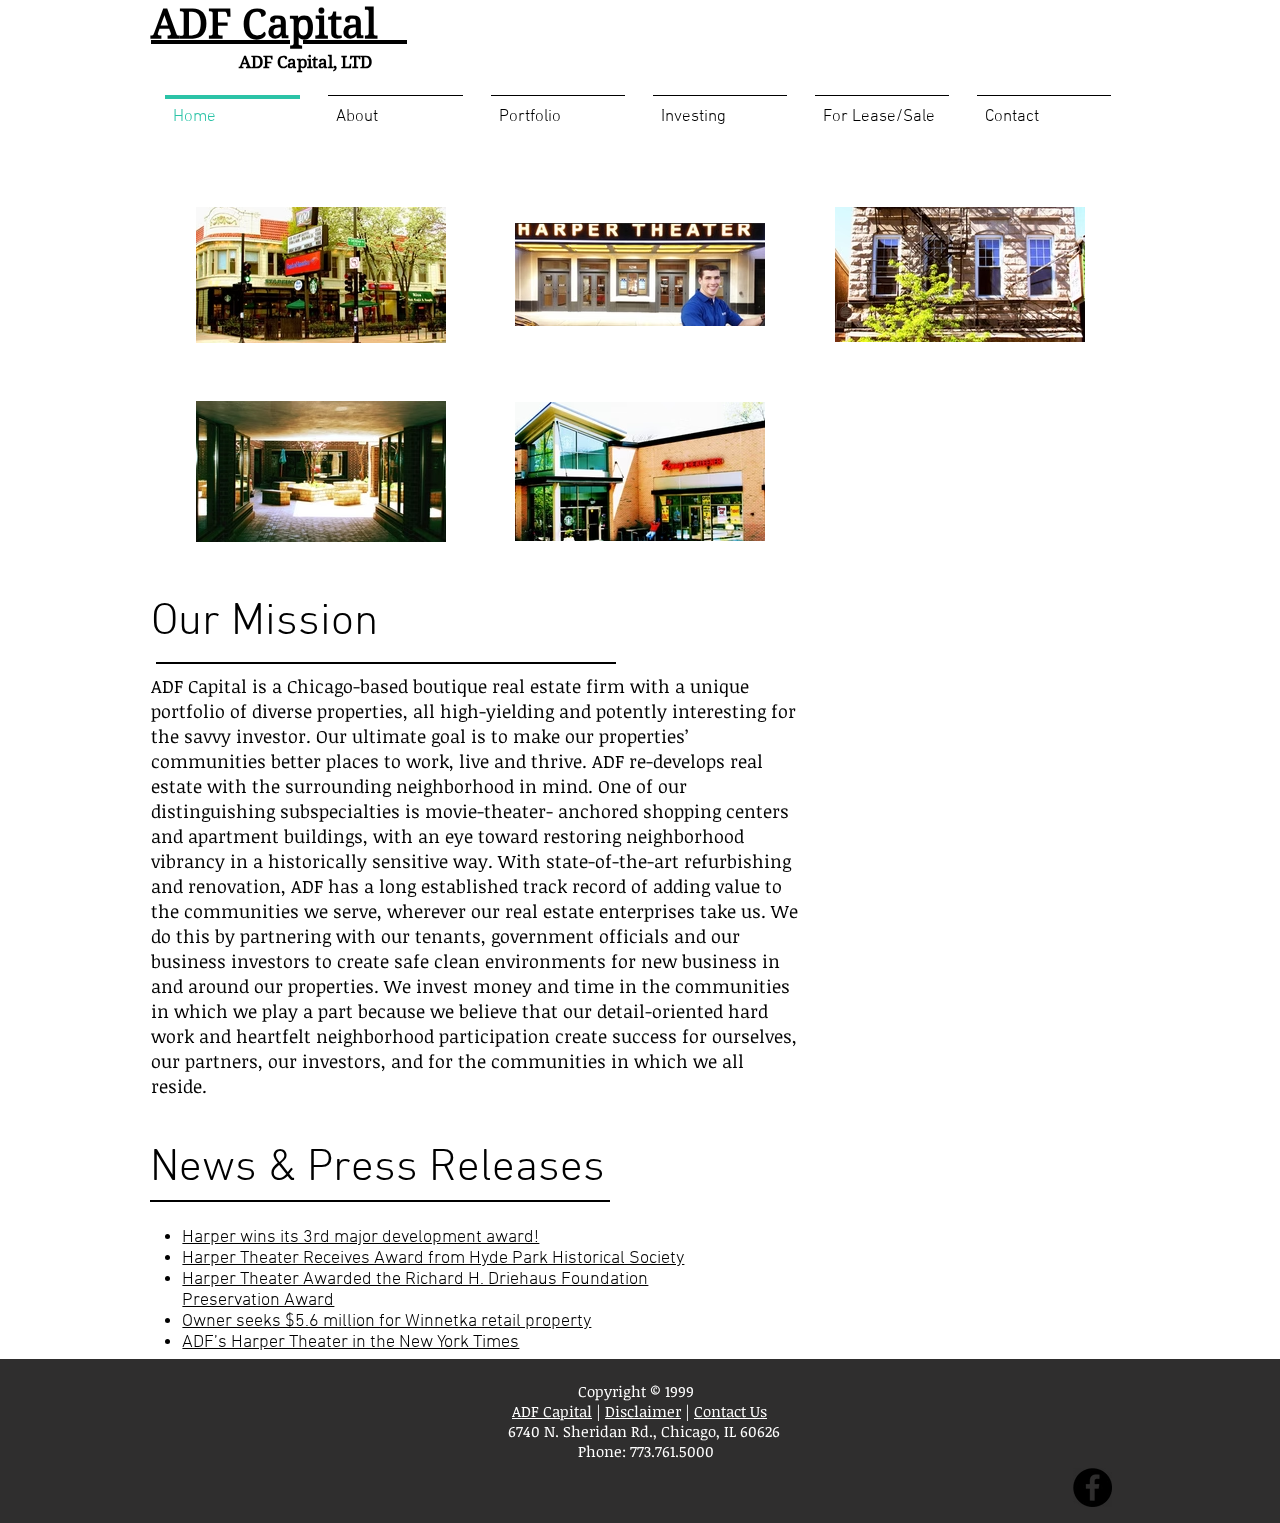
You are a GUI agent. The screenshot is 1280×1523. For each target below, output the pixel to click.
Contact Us (730, 1411)
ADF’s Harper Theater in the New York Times (350, 1342)
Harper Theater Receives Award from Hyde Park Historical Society (433, 1258)
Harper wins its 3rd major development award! (360, 1237)
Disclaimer (643, 1411)
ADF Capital (552, 1411)
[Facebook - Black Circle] (1092, 1487)
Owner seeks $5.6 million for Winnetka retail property (386, 1321)
